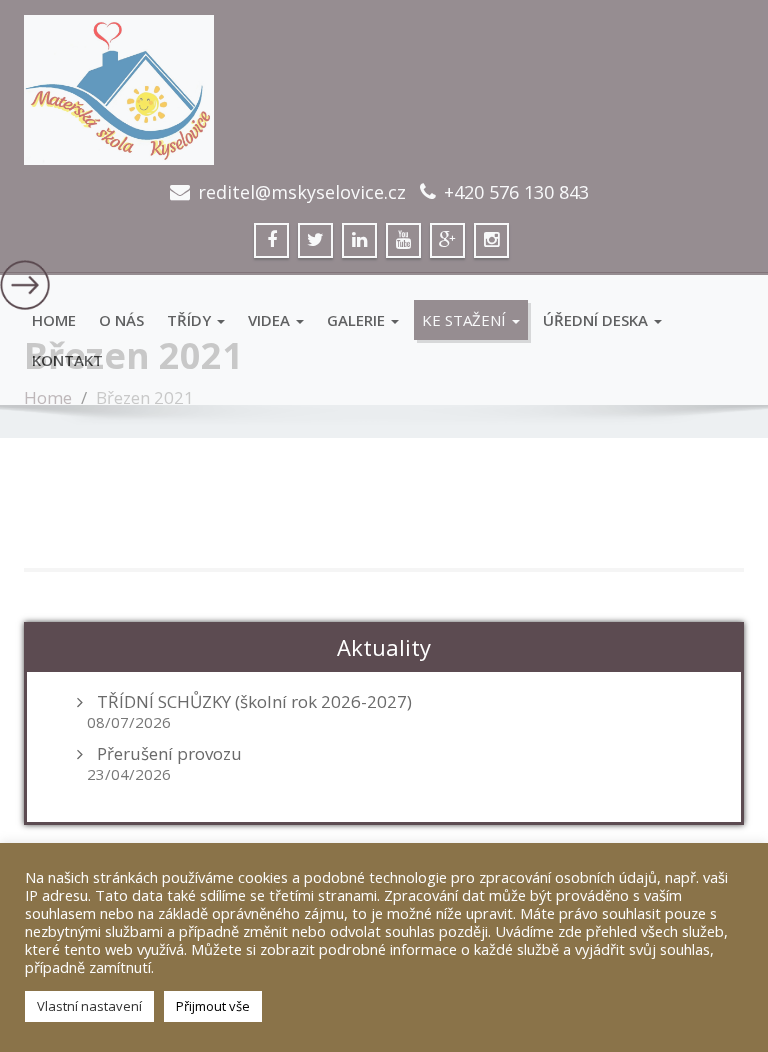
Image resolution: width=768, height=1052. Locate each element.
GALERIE (358, 320)
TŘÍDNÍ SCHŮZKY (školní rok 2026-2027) (254, 702)
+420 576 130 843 (516, 192)
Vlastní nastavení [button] (89, 1006)
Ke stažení (466, 320)
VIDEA (271, 320)
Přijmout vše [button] (213, 1006)
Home (54, 320)
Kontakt (67, 360)
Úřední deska (597, 320)
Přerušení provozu (169, 754)
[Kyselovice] (384, 90)
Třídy (191, 320)
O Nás (121, 320)
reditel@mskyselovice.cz (302, 192)
